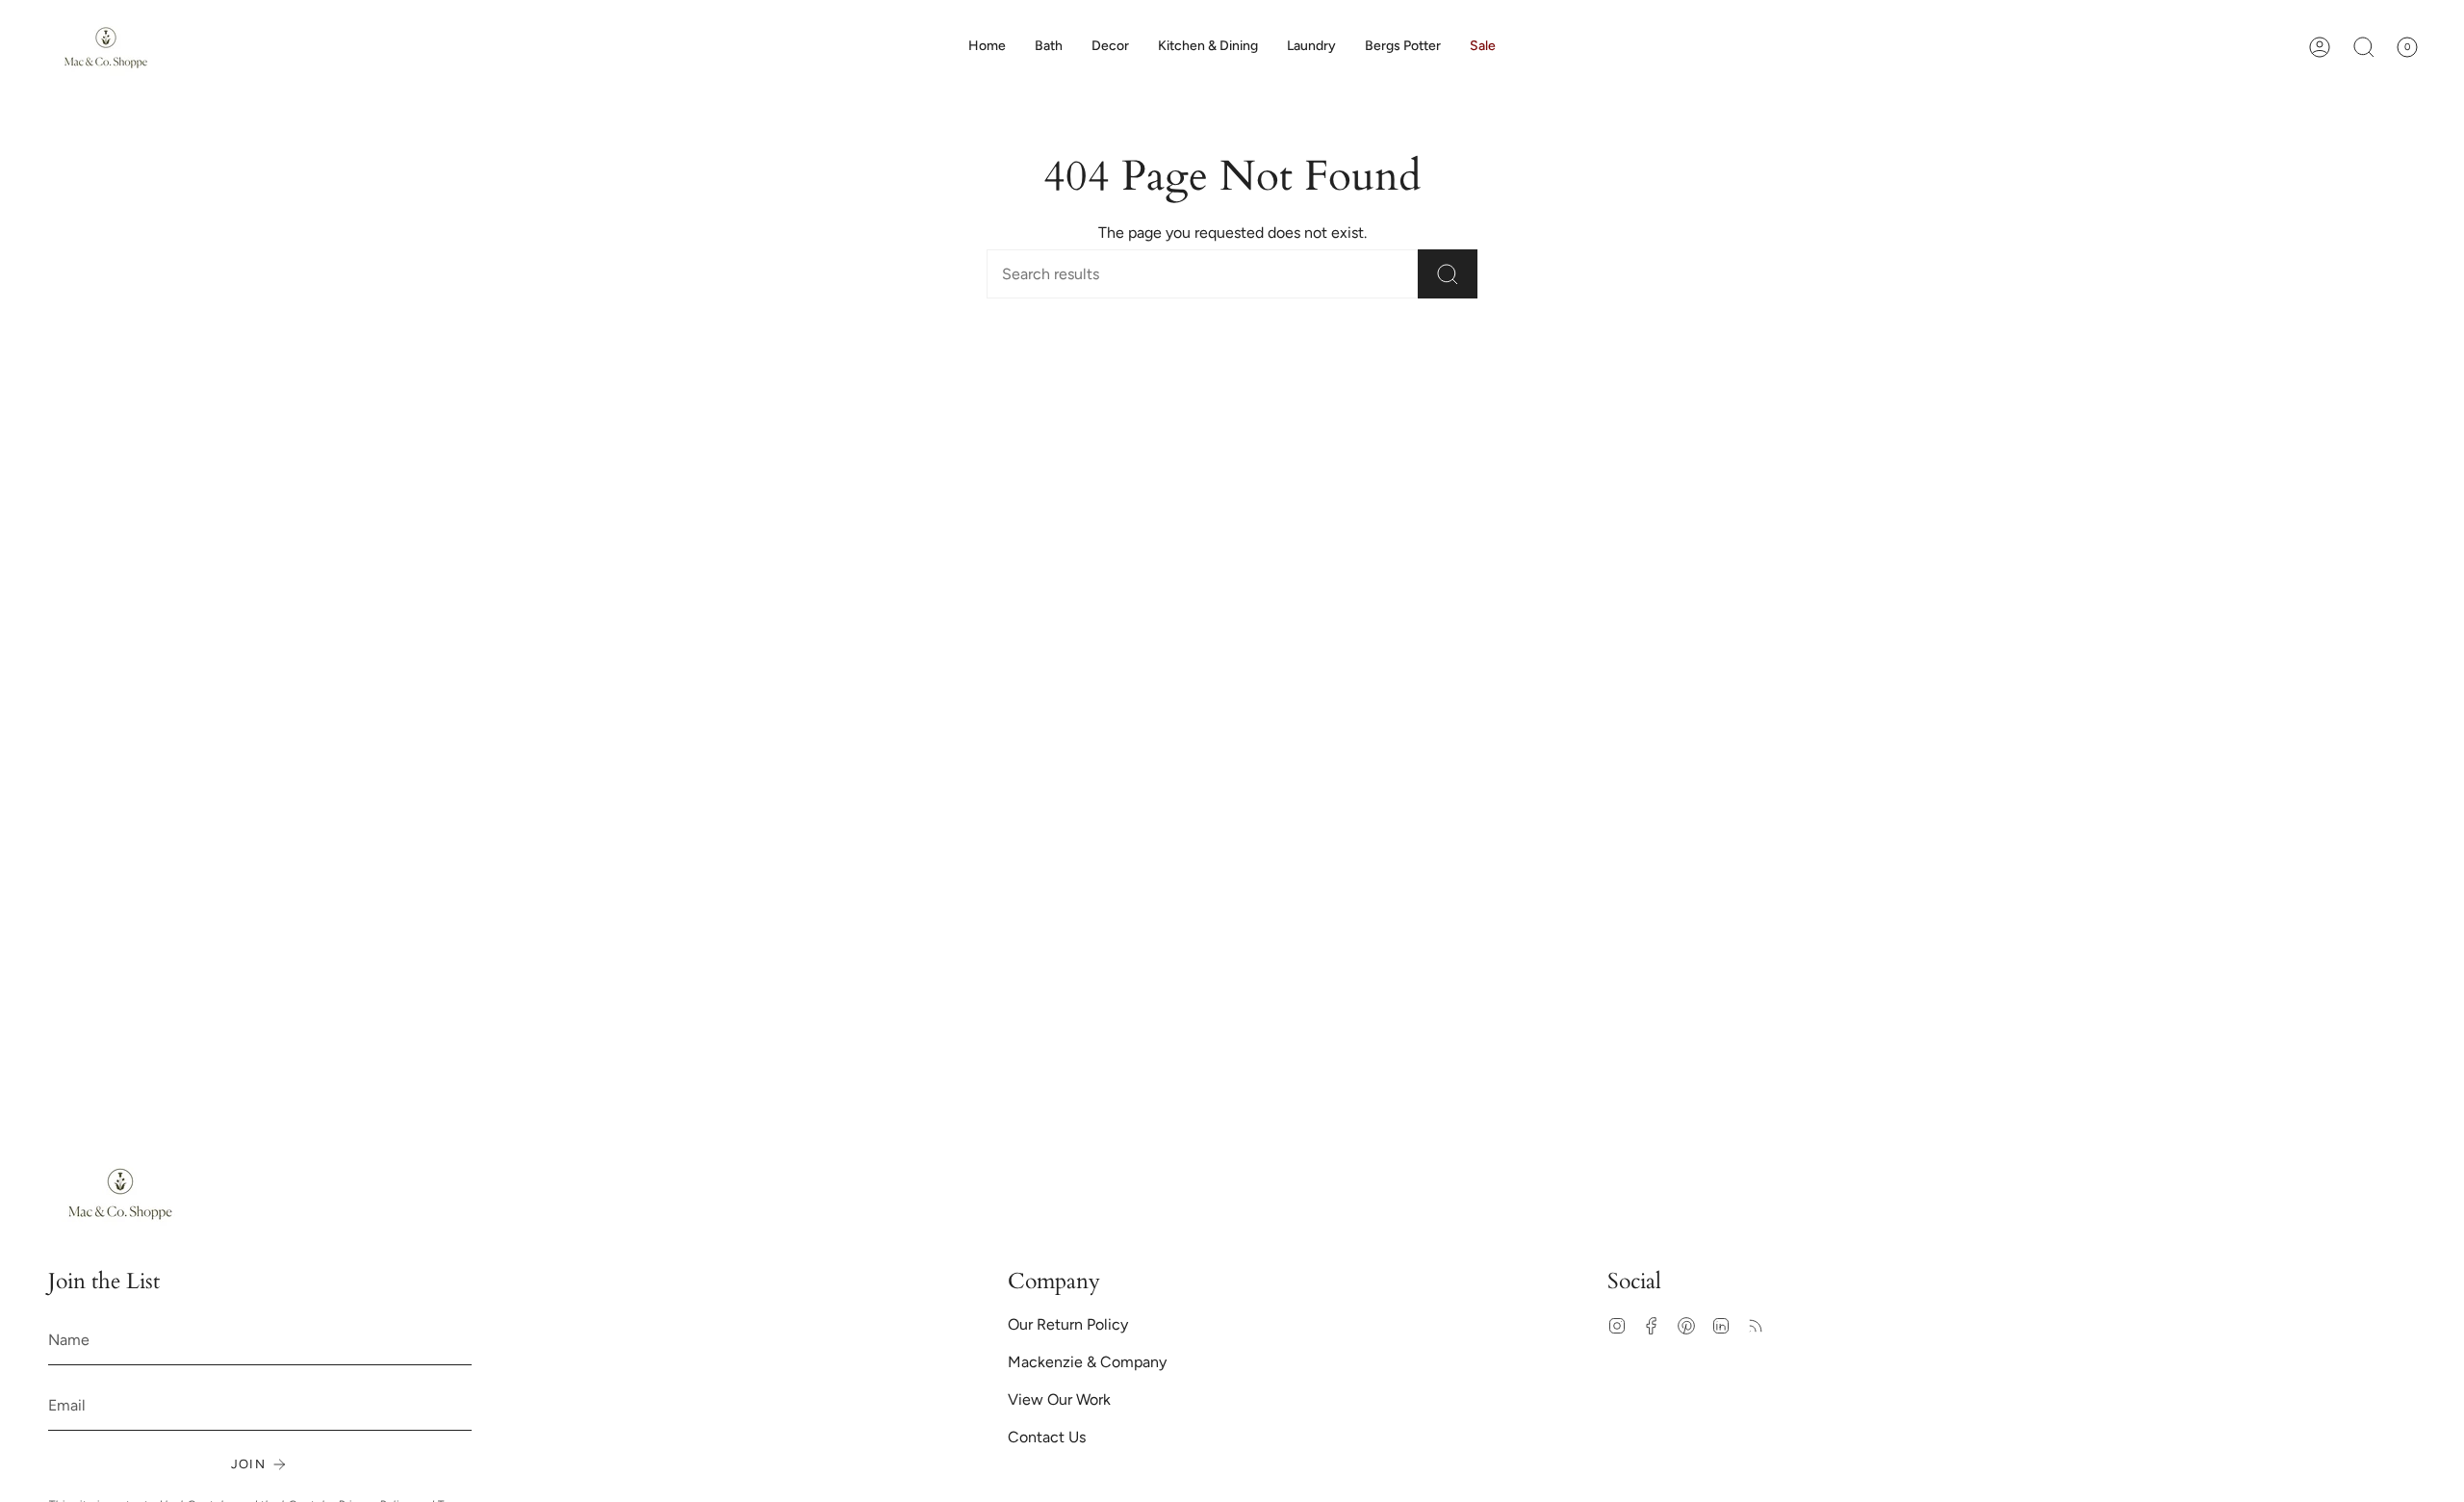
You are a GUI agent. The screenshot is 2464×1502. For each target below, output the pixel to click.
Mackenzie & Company (1087, 1362)
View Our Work (1059, 1399)
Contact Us (1047, 1437)
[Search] (1448, 274)
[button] (1110, 47)
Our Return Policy (1068, 1324)
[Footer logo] (120, 1193)
